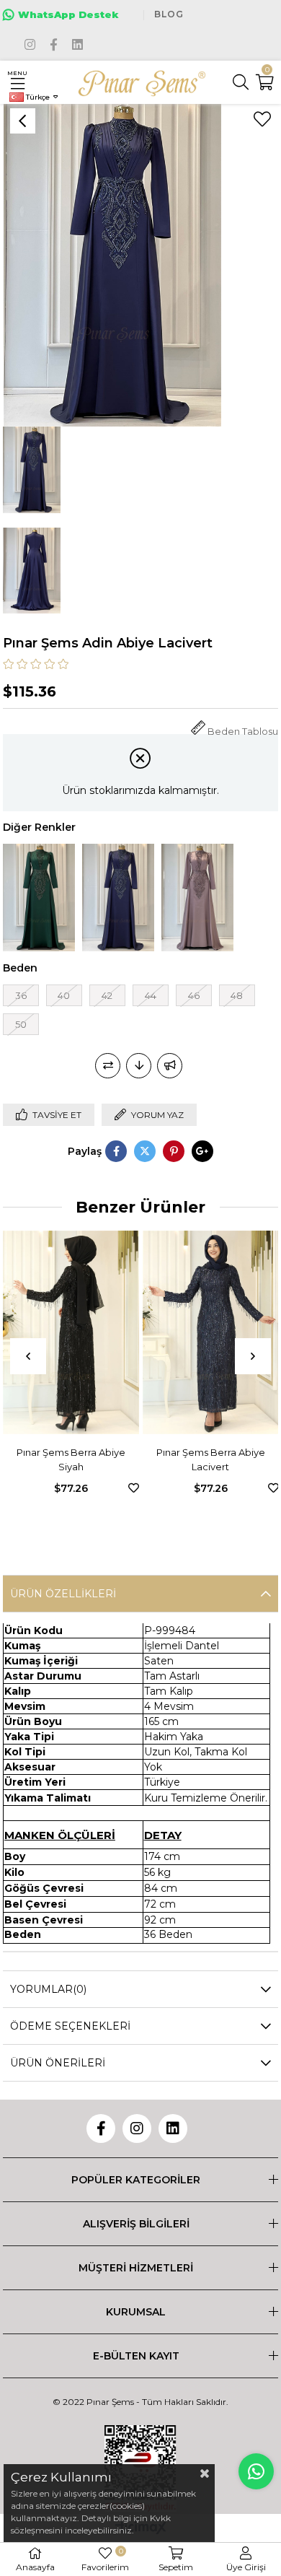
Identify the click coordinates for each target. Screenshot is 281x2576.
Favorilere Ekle (140, 1488)
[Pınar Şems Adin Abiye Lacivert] (118, 898)
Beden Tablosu (243, 732)
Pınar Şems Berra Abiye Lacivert (77, 1459)
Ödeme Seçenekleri (70, 2026)
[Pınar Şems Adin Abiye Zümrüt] (39, 898)
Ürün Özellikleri (63, 1594)
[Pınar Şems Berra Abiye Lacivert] (77, 1333)
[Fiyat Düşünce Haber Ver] (139, 1066)
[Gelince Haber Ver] (170, 1066)
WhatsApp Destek (68, 14)
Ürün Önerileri (58, 2063)
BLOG (169, 14)
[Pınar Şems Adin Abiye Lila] (197, 898)
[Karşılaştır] (108, 1066)
